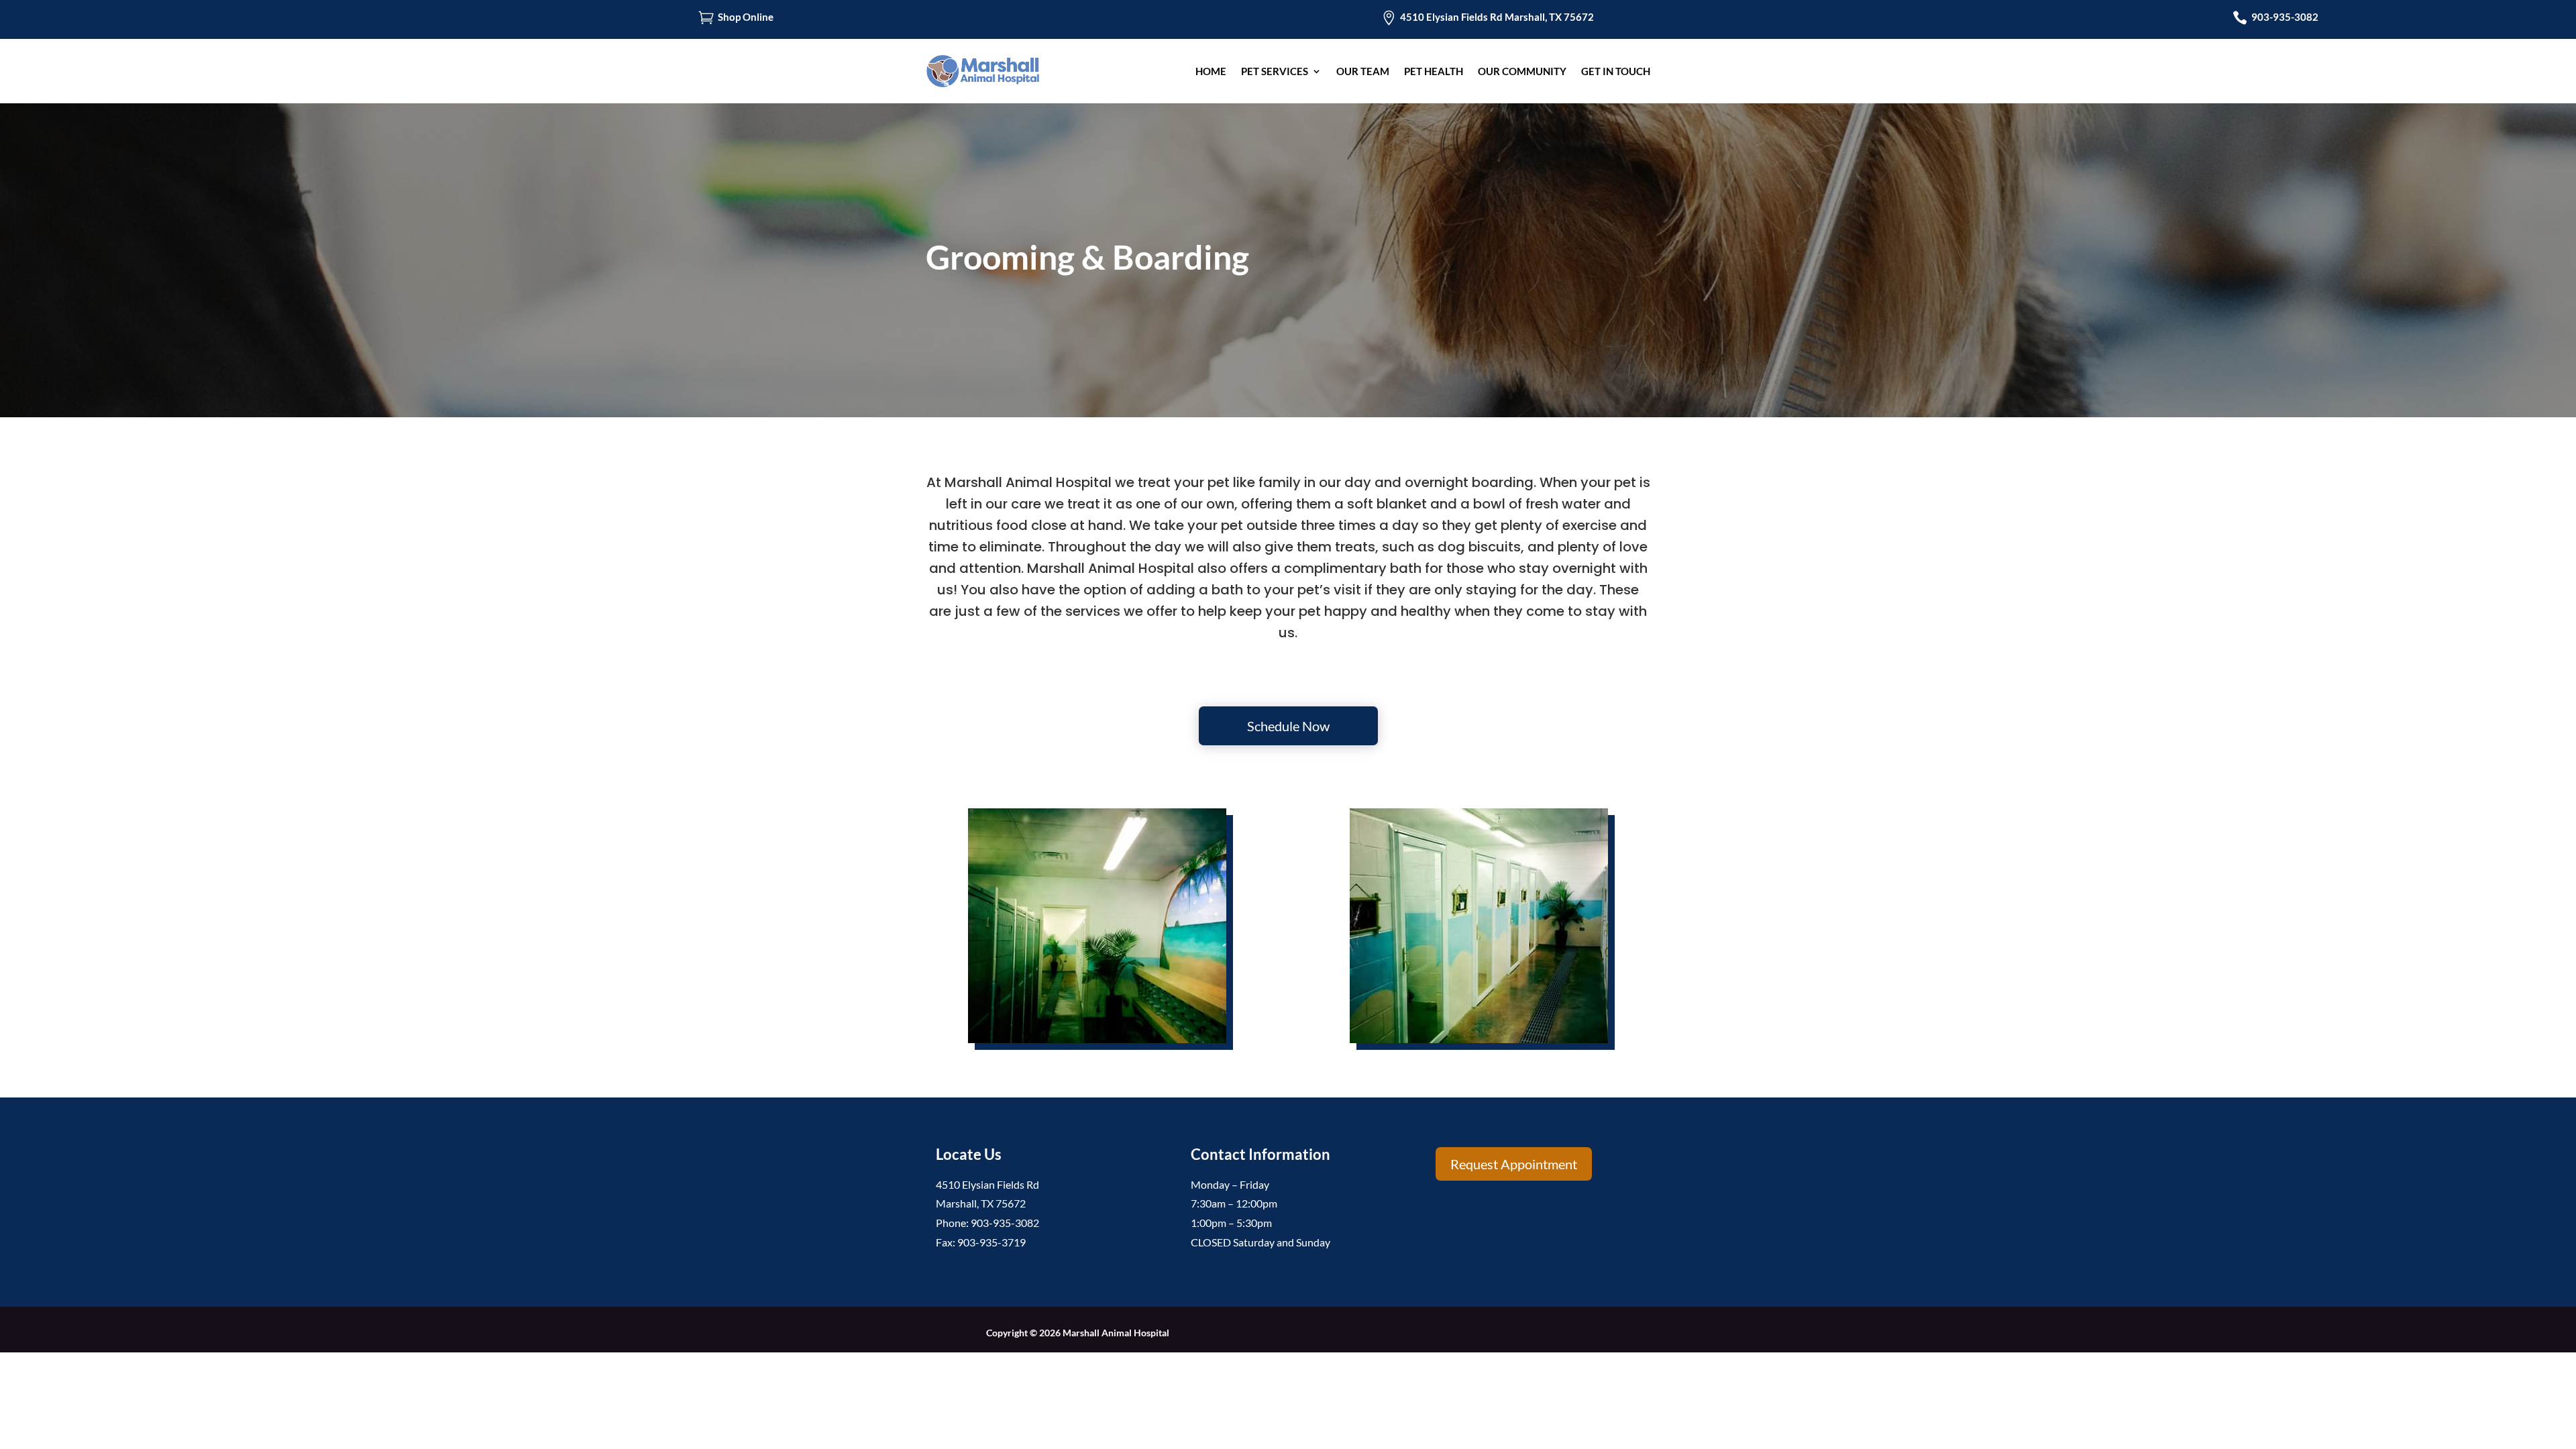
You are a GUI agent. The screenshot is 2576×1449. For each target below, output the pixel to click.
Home (1211, 71)
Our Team (1363, 71)
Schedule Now (1288, 726)
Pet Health (1434, 71)
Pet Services (1275, 71)
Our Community (1522, 71)
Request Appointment (1514, 1164)
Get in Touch (1616, 71)
